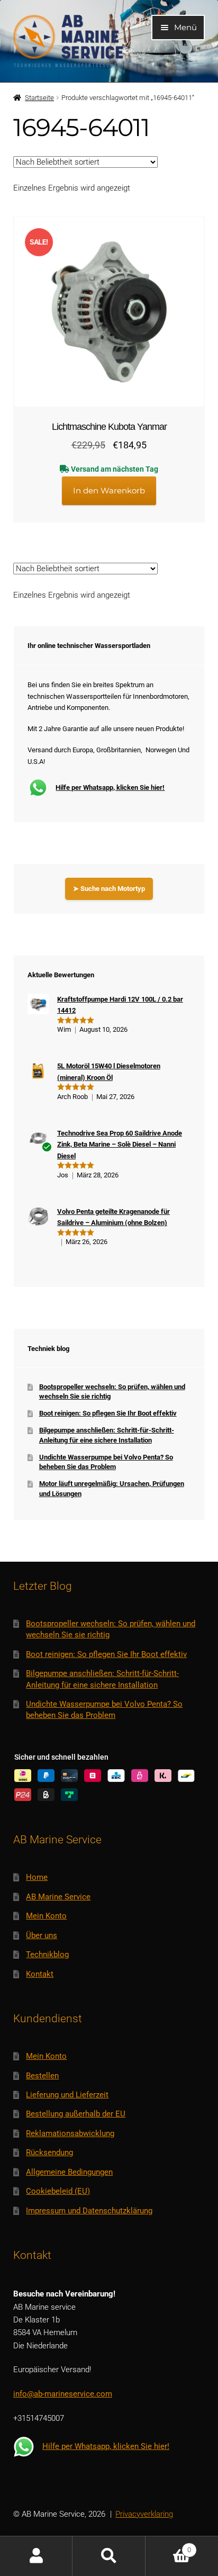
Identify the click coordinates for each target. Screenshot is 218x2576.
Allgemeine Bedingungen (69, 2172)
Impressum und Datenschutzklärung (89, 2211)
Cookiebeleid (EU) (58, 2191)
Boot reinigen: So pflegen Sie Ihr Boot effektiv (108, 1413)
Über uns (42, 1935)
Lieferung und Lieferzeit (67, 2095)
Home (37, 1877)
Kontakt (40, 1974)
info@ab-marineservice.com (63, 2394)
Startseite (39, 98)
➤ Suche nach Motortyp (109, 889)
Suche (109, 2556)
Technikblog (47, 1954)
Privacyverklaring (144, 2514)
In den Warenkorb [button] (109, 490)
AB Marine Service (58, 1897)
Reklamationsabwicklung (70, 2133)
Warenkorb (168, 2546)
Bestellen (42, 2076)
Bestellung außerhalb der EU (76, 2114)
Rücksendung (49, 2152)
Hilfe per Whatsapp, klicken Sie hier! (110, 787)
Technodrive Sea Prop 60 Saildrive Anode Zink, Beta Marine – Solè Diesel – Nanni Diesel (120, 1145)
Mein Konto (46, 1916)
